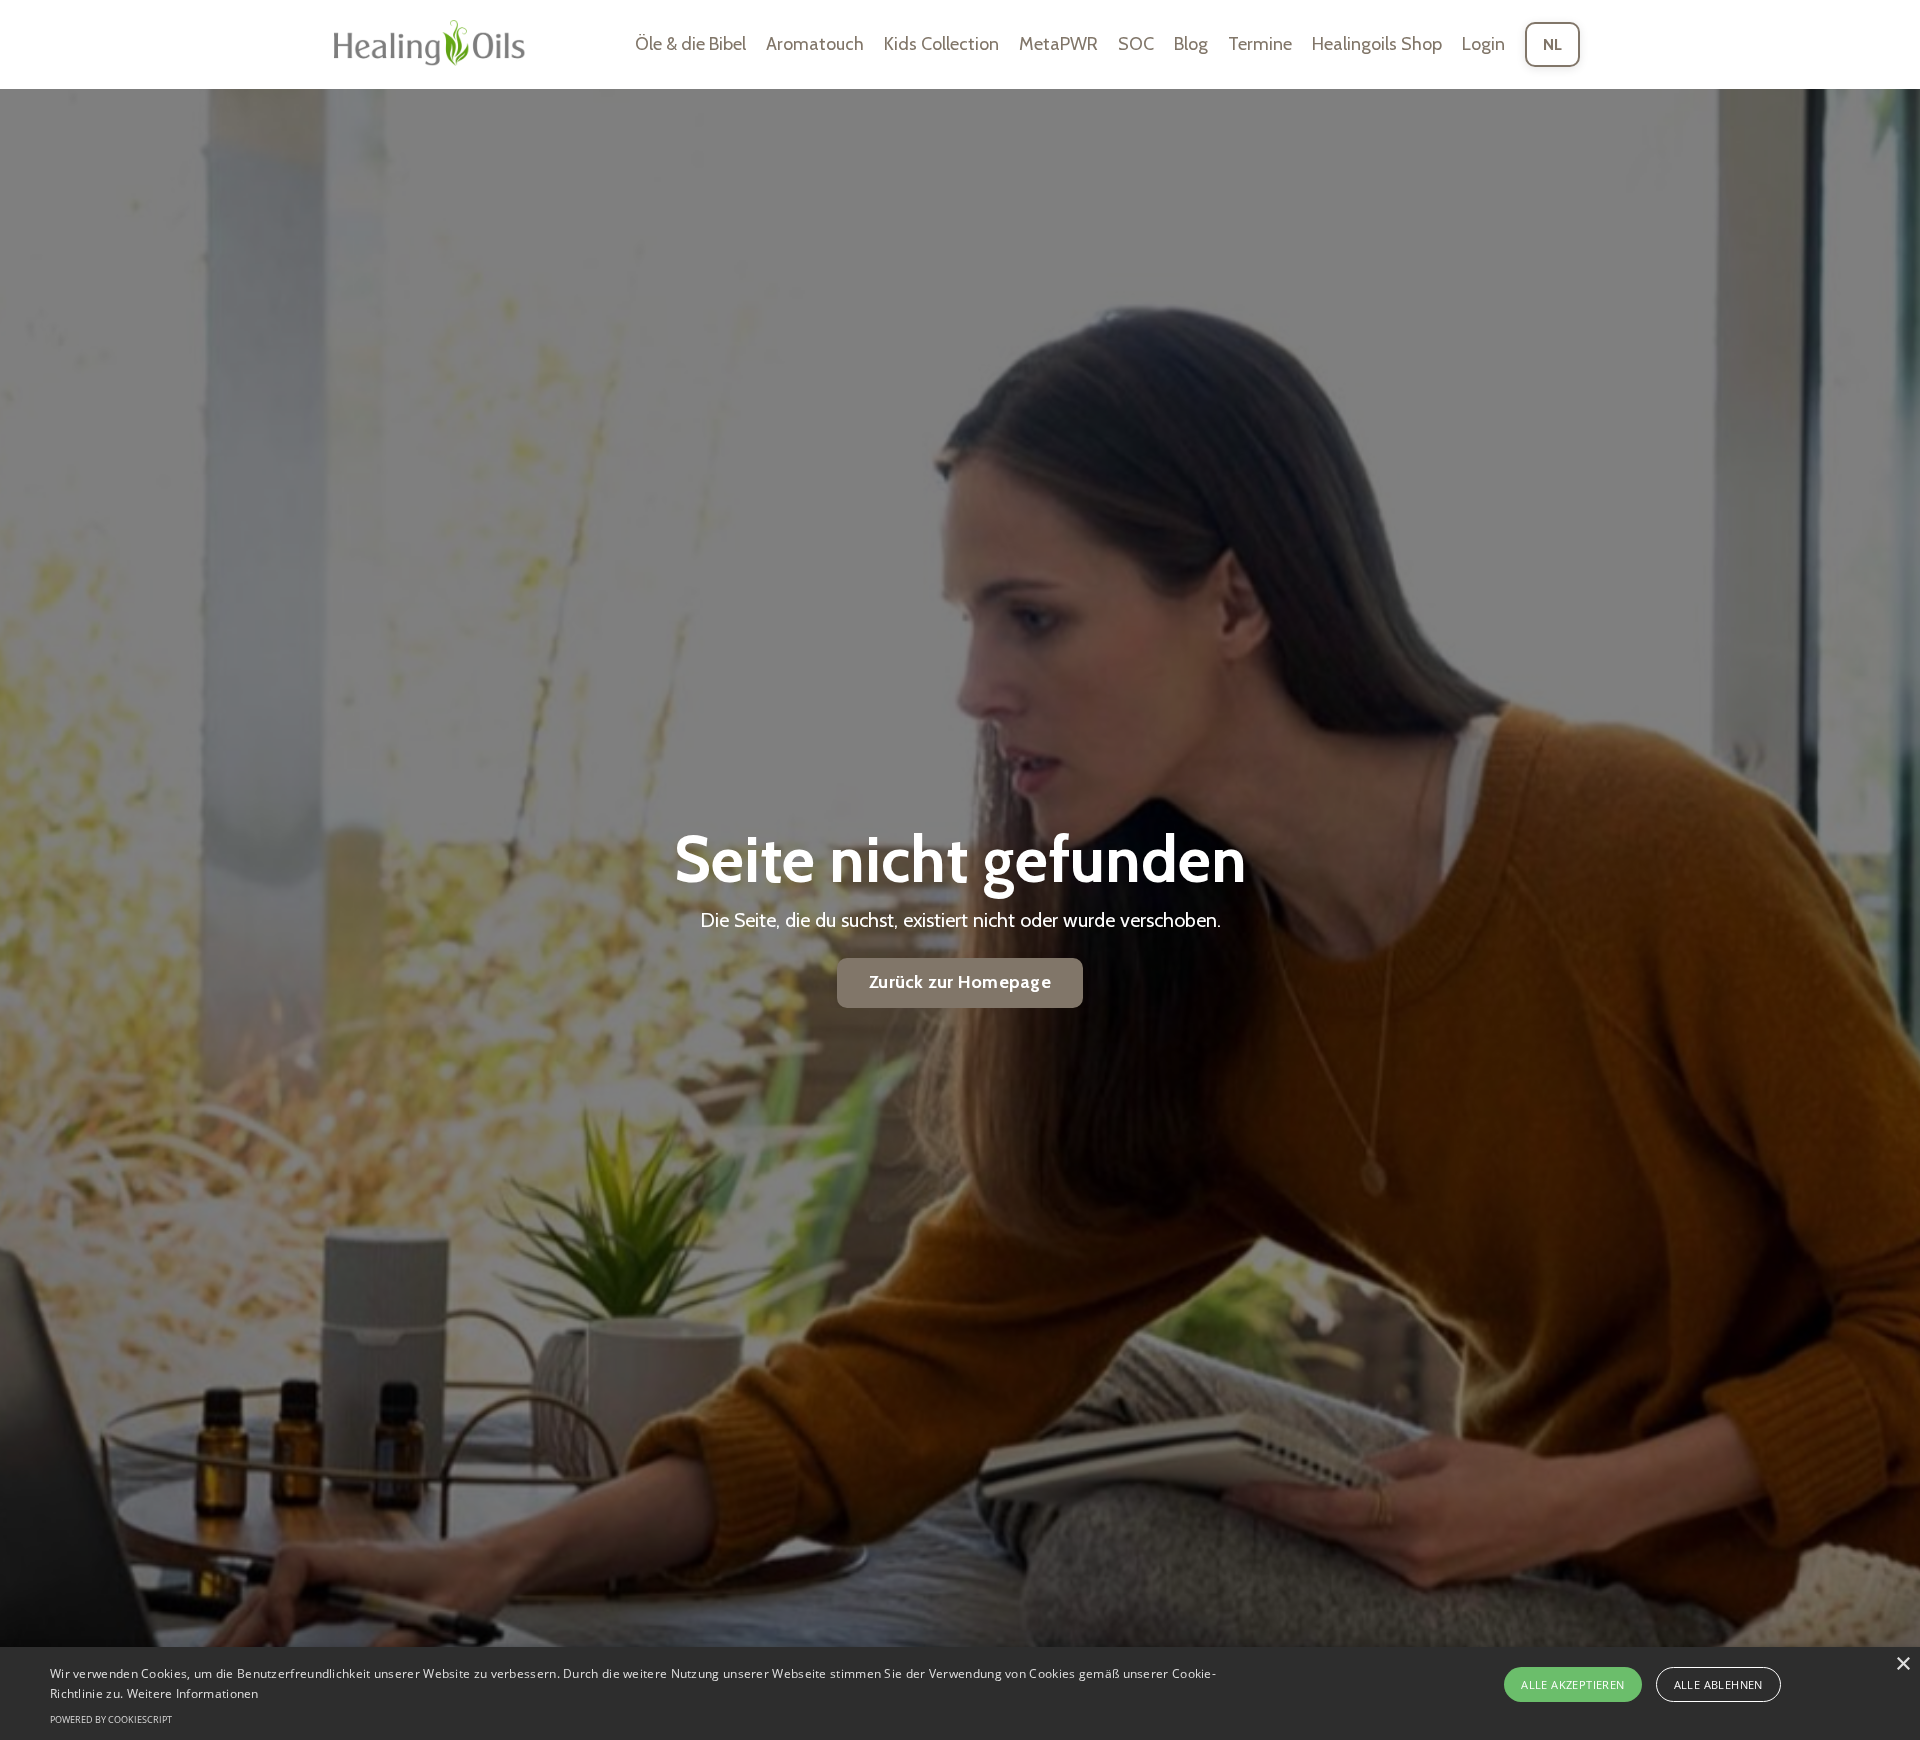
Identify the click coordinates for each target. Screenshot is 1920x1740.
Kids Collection (941, 44)
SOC (1136, 44)
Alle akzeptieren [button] (1572, 1684)
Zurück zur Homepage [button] (960, 982)
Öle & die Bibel (690, 44)
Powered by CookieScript (111, 1719)
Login (1483, 44)
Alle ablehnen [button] (1718, 1684)
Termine (1260, 44)
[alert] (960, 1693)
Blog (1191, 44)
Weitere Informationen (193, 1693)
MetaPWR (1058, 44)
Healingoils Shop (1377, 44)
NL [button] (1553, 44)
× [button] (1902, 1664)
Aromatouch (815, 44)
